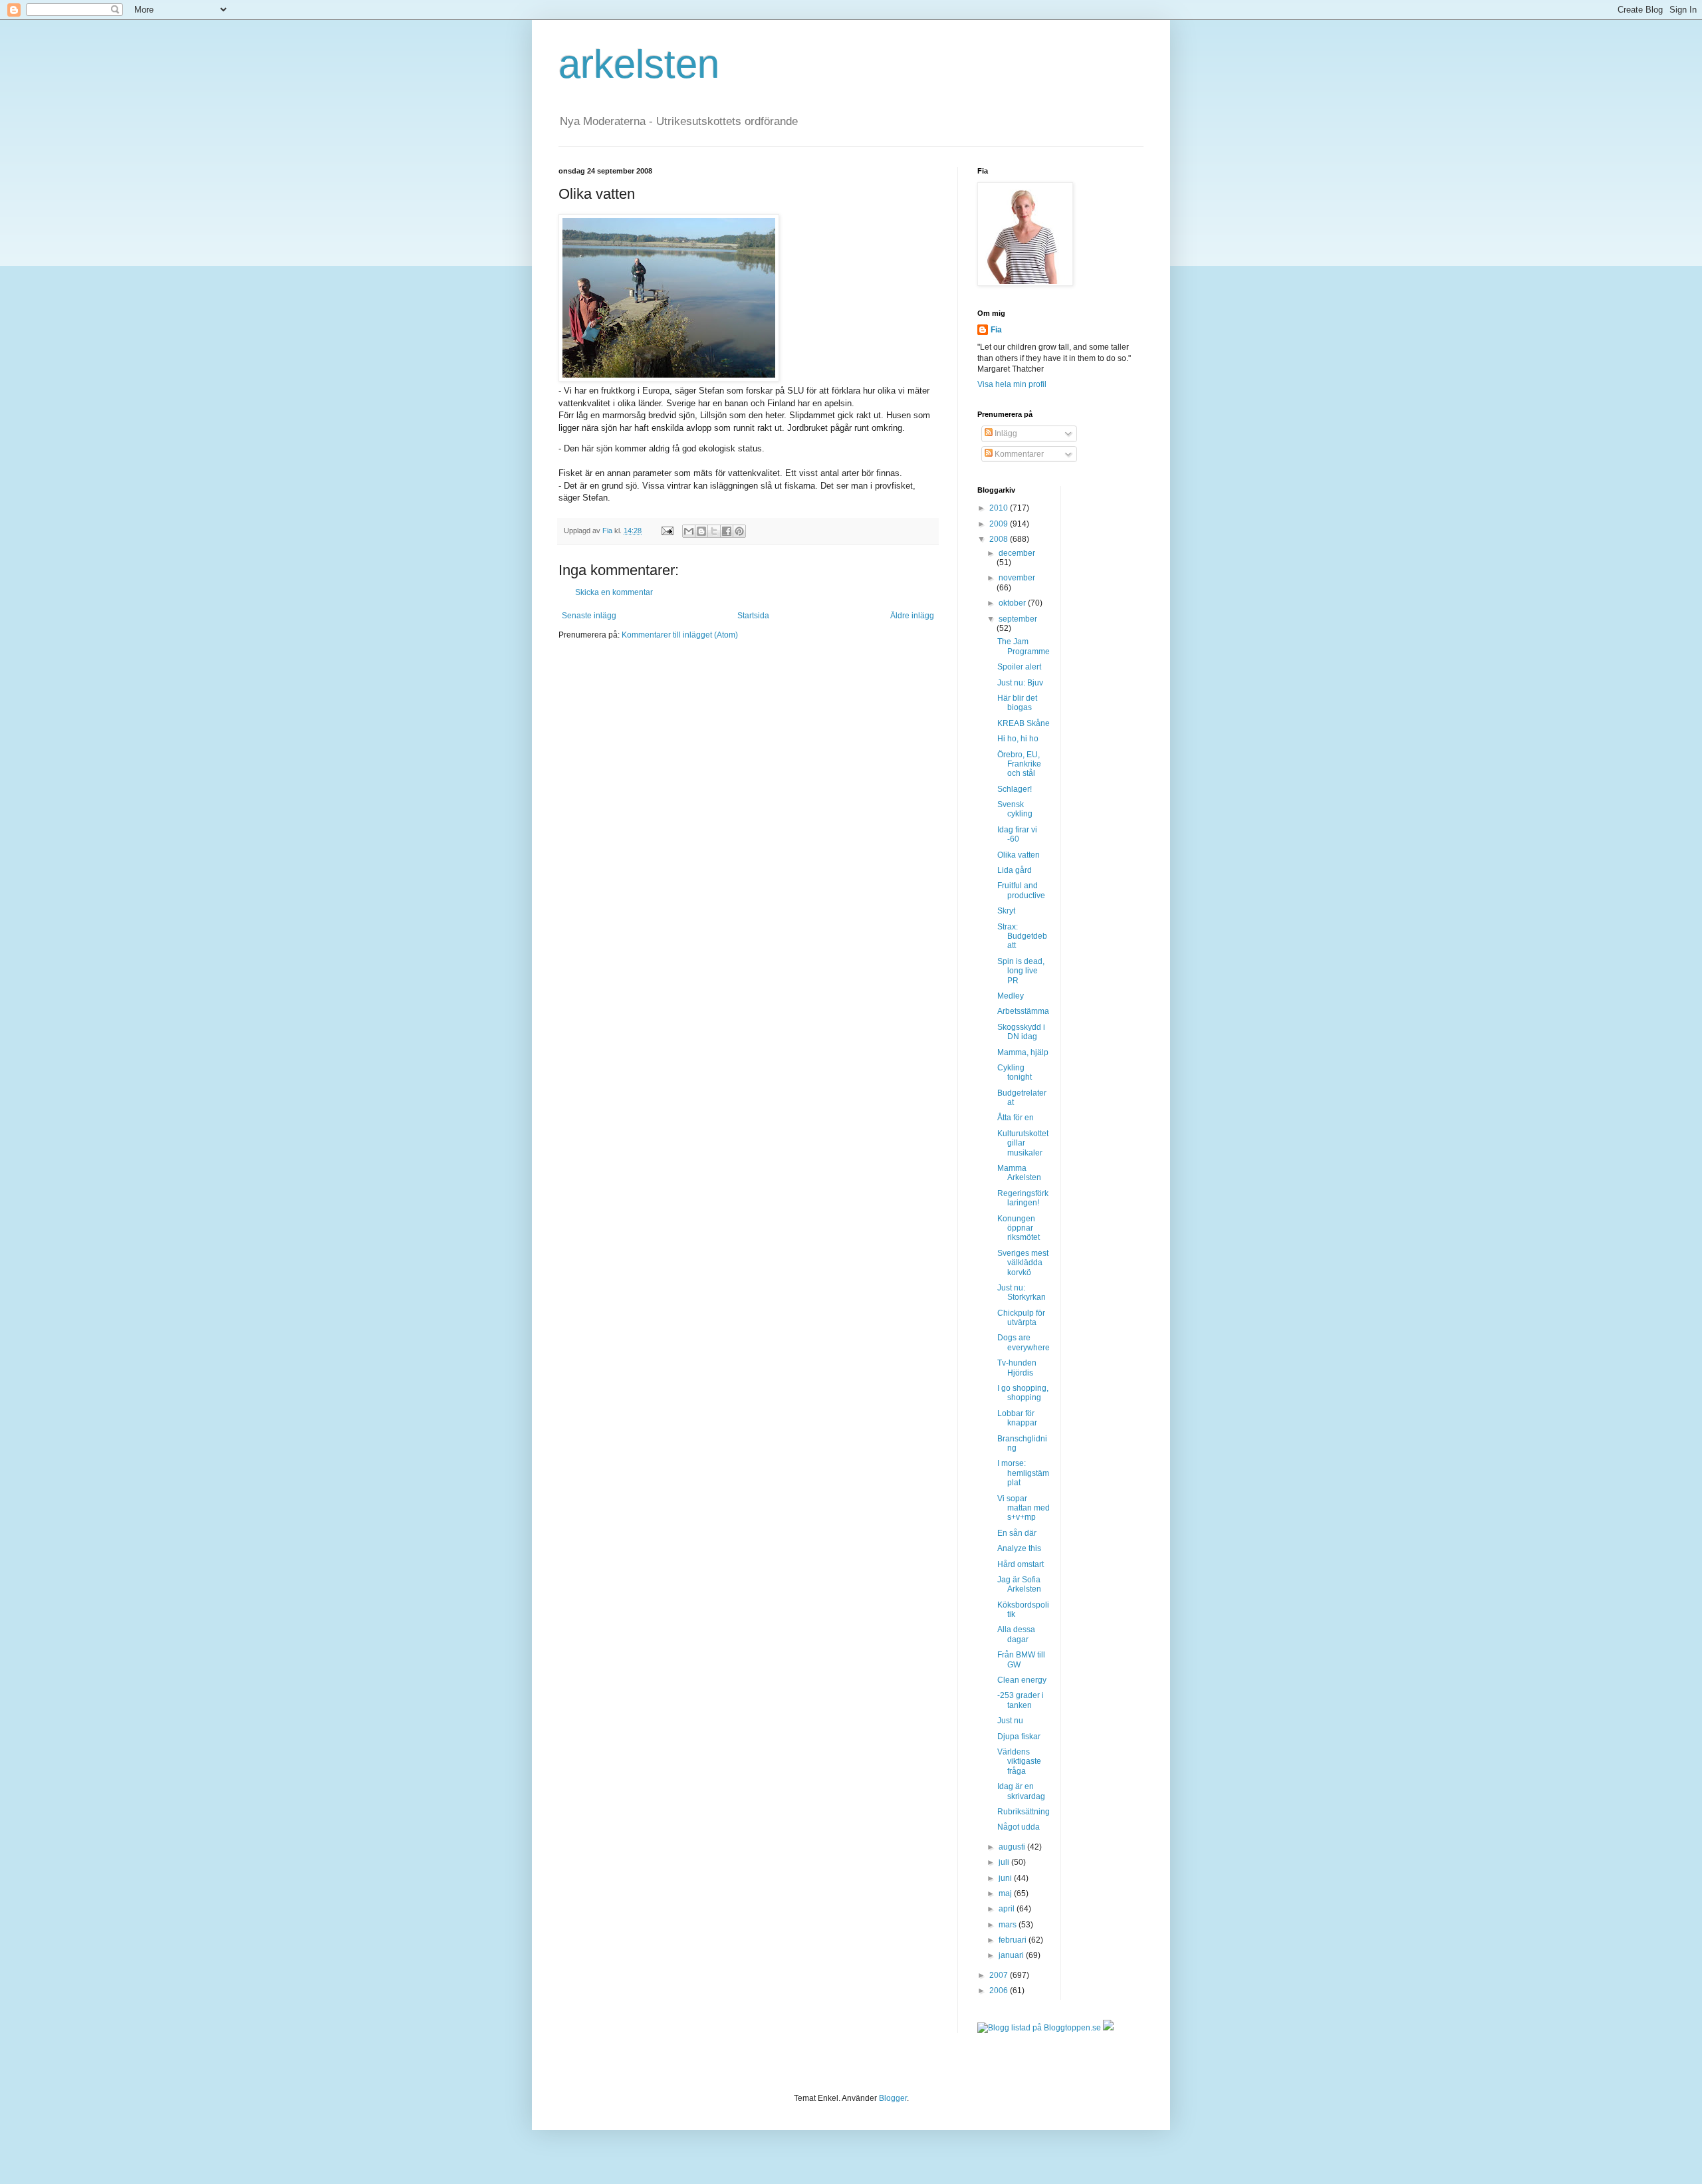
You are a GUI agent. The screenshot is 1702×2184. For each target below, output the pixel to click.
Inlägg (1005, 433)
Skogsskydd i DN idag (1021, 1032)
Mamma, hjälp (1023, 1052)
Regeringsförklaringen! (1023, 1198)
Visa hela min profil (1012, 384)
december (1017, 553)
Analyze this (1019, 1548)
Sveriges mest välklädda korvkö (1023, 1263)
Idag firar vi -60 (1017, 834)
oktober (1013, 603)
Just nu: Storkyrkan (1022, 1292)
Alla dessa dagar (1016, 1634)
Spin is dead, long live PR (1021, 971)
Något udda (1019, 1827)
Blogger (893, 2098)
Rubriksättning (1024, 1812)
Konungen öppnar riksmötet (1019, 1228)
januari (1012, 1955)
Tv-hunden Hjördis (1017, 1368)
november (1017, 578)
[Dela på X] (714, 531)
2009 (1000, 524)
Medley (1011, 996)
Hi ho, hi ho (1018, 739)
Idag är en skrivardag (1021, 1791)
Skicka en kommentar (614, 592)
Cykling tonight (1015, 1072)
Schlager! (1015, 789)
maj (1006, 1893)
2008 (1000, 539)
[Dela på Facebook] (727, 531)
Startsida (753, 616)
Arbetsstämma (1023, 1011)
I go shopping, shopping (1023, 1393)
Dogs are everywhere (1024, 1342)
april (1008, 1909)
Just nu (1010, 1721)
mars (1009, 1925)
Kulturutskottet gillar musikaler (1023, 1143)
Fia (996, 330)
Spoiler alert (1019, 667)
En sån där (1017, 1533)
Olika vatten (1019, 855)
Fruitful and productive (1021, 890)
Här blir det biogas (1017, 703)
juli (1005, 1862)
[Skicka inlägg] (667, 531)
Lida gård (1015, 870)
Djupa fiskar (1019, 1737)
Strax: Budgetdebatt (1022, 936)
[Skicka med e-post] (689, 531)
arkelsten (639, 64)
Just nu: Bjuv (1020, 683)
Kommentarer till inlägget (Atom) (680, 635)
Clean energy (1022, 1680)
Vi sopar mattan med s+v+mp (1024, 1508)
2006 (1000, 1991)
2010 (1000, 508)
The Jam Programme (1024, 646)
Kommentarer (1018, 454)
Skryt (1006, 911)
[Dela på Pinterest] (739, 531)
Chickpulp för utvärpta (1021, 1318)
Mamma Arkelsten (1019, 1173)
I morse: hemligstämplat (1023, 1473)
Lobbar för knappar (1017, 1418)
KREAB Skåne (1024, 723)
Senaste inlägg (589, 616)
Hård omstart (1021, 1564)
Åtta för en (1016, 1118)
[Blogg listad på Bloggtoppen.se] (1039, 2028)
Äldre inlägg (912, 616)
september (1018, 619)
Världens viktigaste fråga (1019, 1761)
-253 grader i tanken (1021, 1700)
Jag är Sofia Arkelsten (1019, 1584)
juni (1006, 1878)
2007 (1000, 1975)
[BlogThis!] (701, 531)
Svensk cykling (1015, 809)
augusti (1013, 1847)
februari (1014, 1940)
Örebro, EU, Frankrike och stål (1019, 764)
